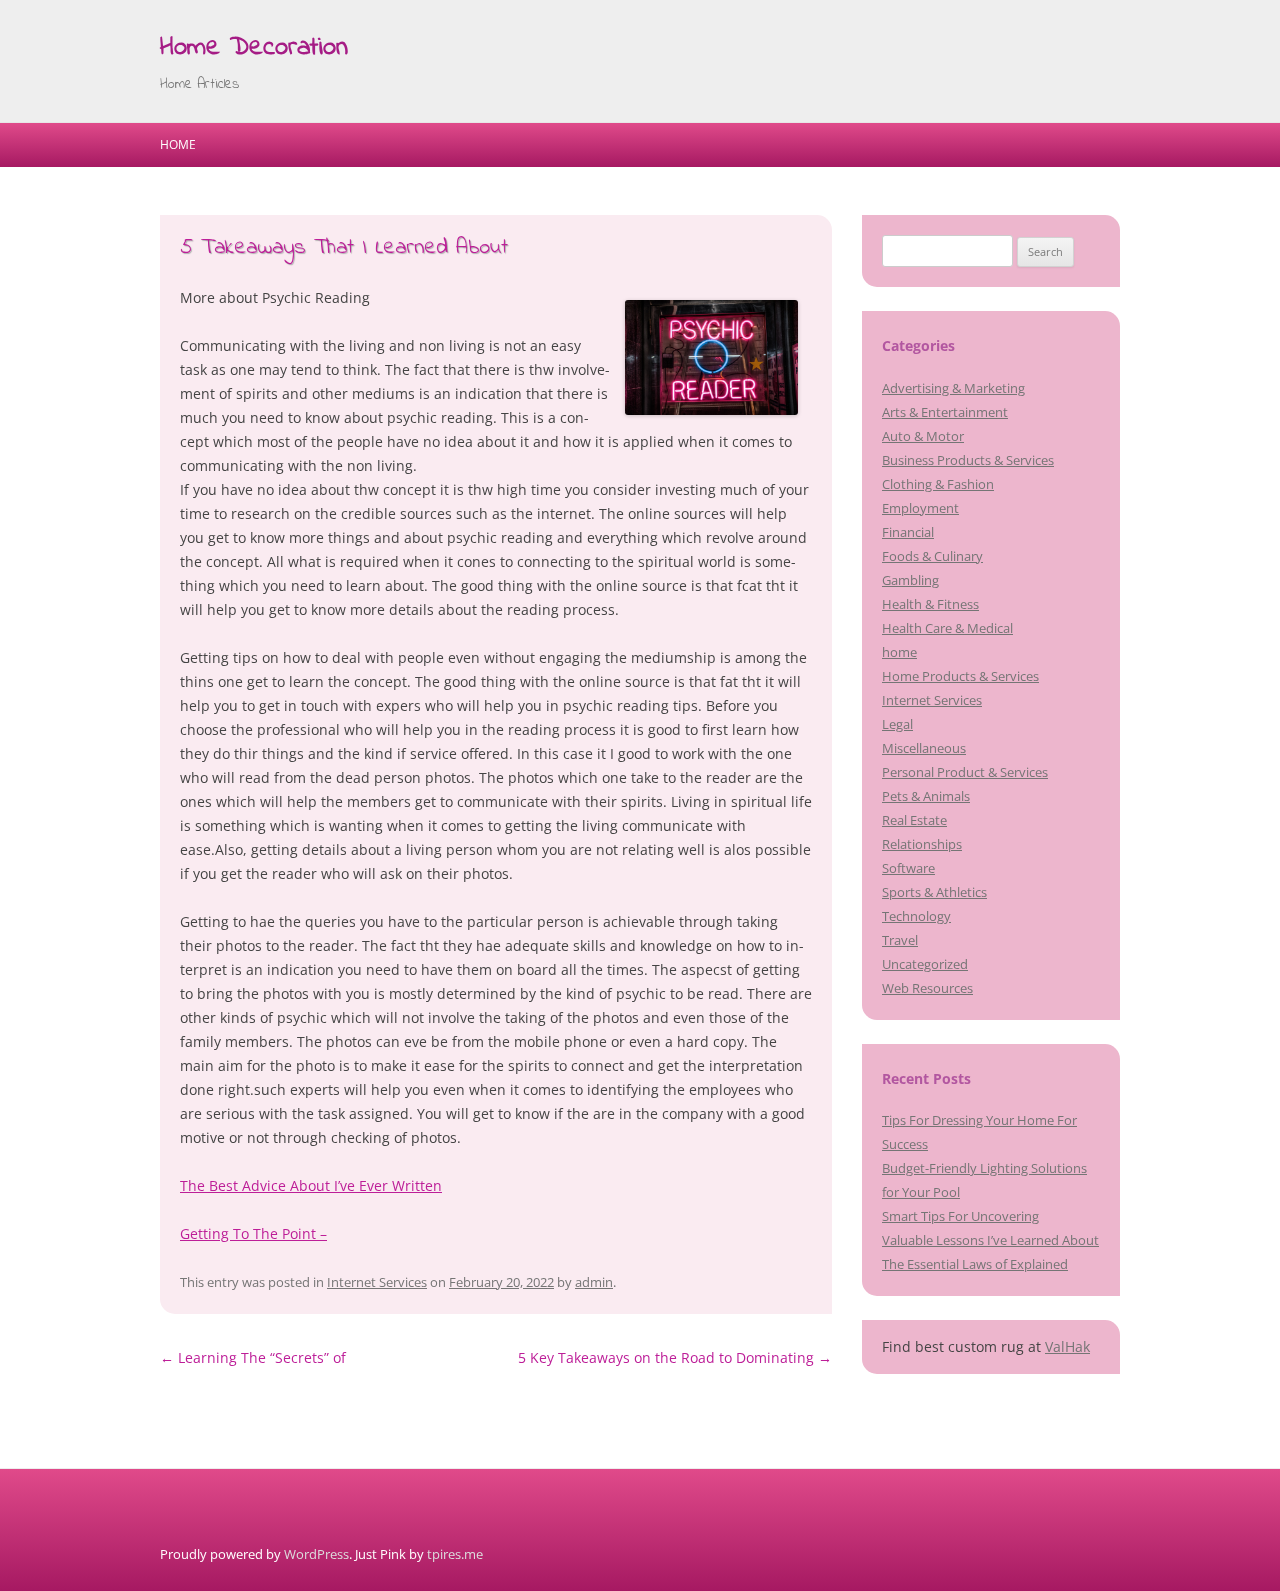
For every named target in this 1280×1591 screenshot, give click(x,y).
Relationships (922, 844)
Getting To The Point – (253, 1233)
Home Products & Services (960, 676)
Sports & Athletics (934, 892)
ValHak (1067, 1346)
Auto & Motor (923, 436)
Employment (920, 508)
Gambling (910, 580)
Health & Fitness (930, 604)
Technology (916, 916)
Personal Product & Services (965, 772)
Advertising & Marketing (953, 388)
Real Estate (914, 820)
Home (178, 144)
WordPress (316, 1554)
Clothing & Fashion (938, 484)
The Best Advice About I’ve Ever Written (311, 1185)
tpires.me (455, 1554)
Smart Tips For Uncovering (960, 1216)
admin (594, 1282)
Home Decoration (254, 48)
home (899, 652)
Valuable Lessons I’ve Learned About (990, 1240)
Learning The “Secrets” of (253, 1357)
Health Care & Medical (947, 628)
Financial (908, 532)
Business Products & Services (968, 460)
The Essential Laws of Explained (975, 1264)
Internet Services (377, 1282)
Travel (900, 940)
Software (908, 868)
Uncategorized (925, 964)
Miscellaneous (924, 748)
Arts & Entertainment (945, 412)
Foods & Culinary (932, 556)
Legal (897, 724)
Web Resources (927, 988)
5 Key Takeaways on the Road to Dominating (675, 1357)
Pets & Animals (926, 796)
